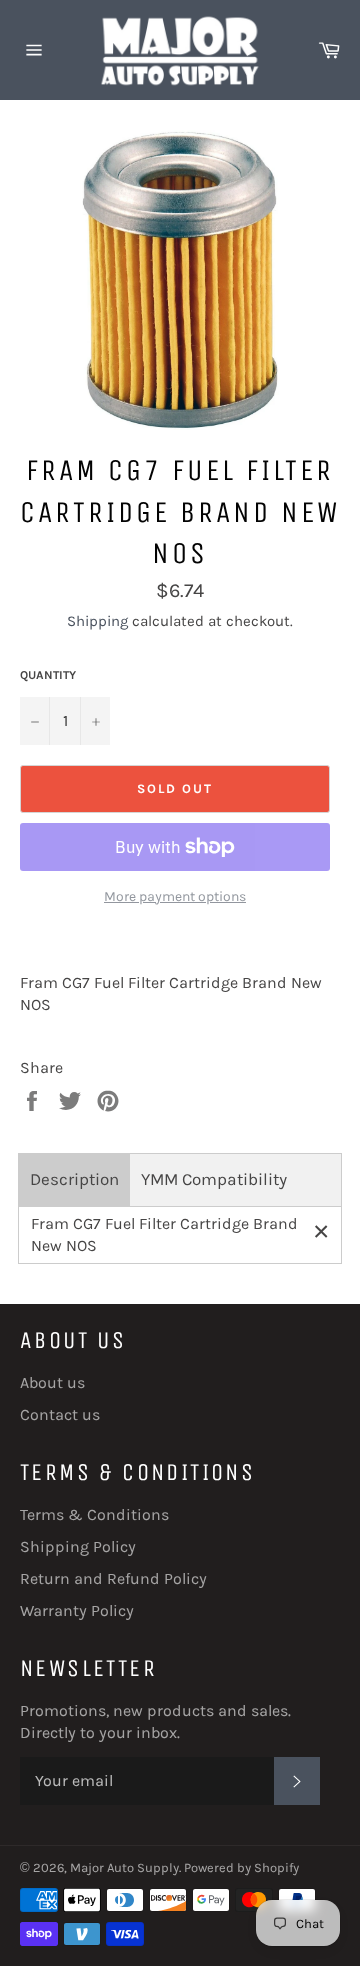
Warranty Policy (77, 1610)
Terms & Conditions (94, 1514)
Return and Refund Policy (113, 1578)
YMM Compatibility (214, 1179)
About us (52, 1382)
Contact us (60, 1414)
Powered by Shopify (241, 1867)
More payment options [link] (175, 896)
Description (74, 1179)
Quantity (48, 675)
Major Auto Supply (124, 1867)
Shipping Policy (78, 1546)
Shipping (97, 621)
